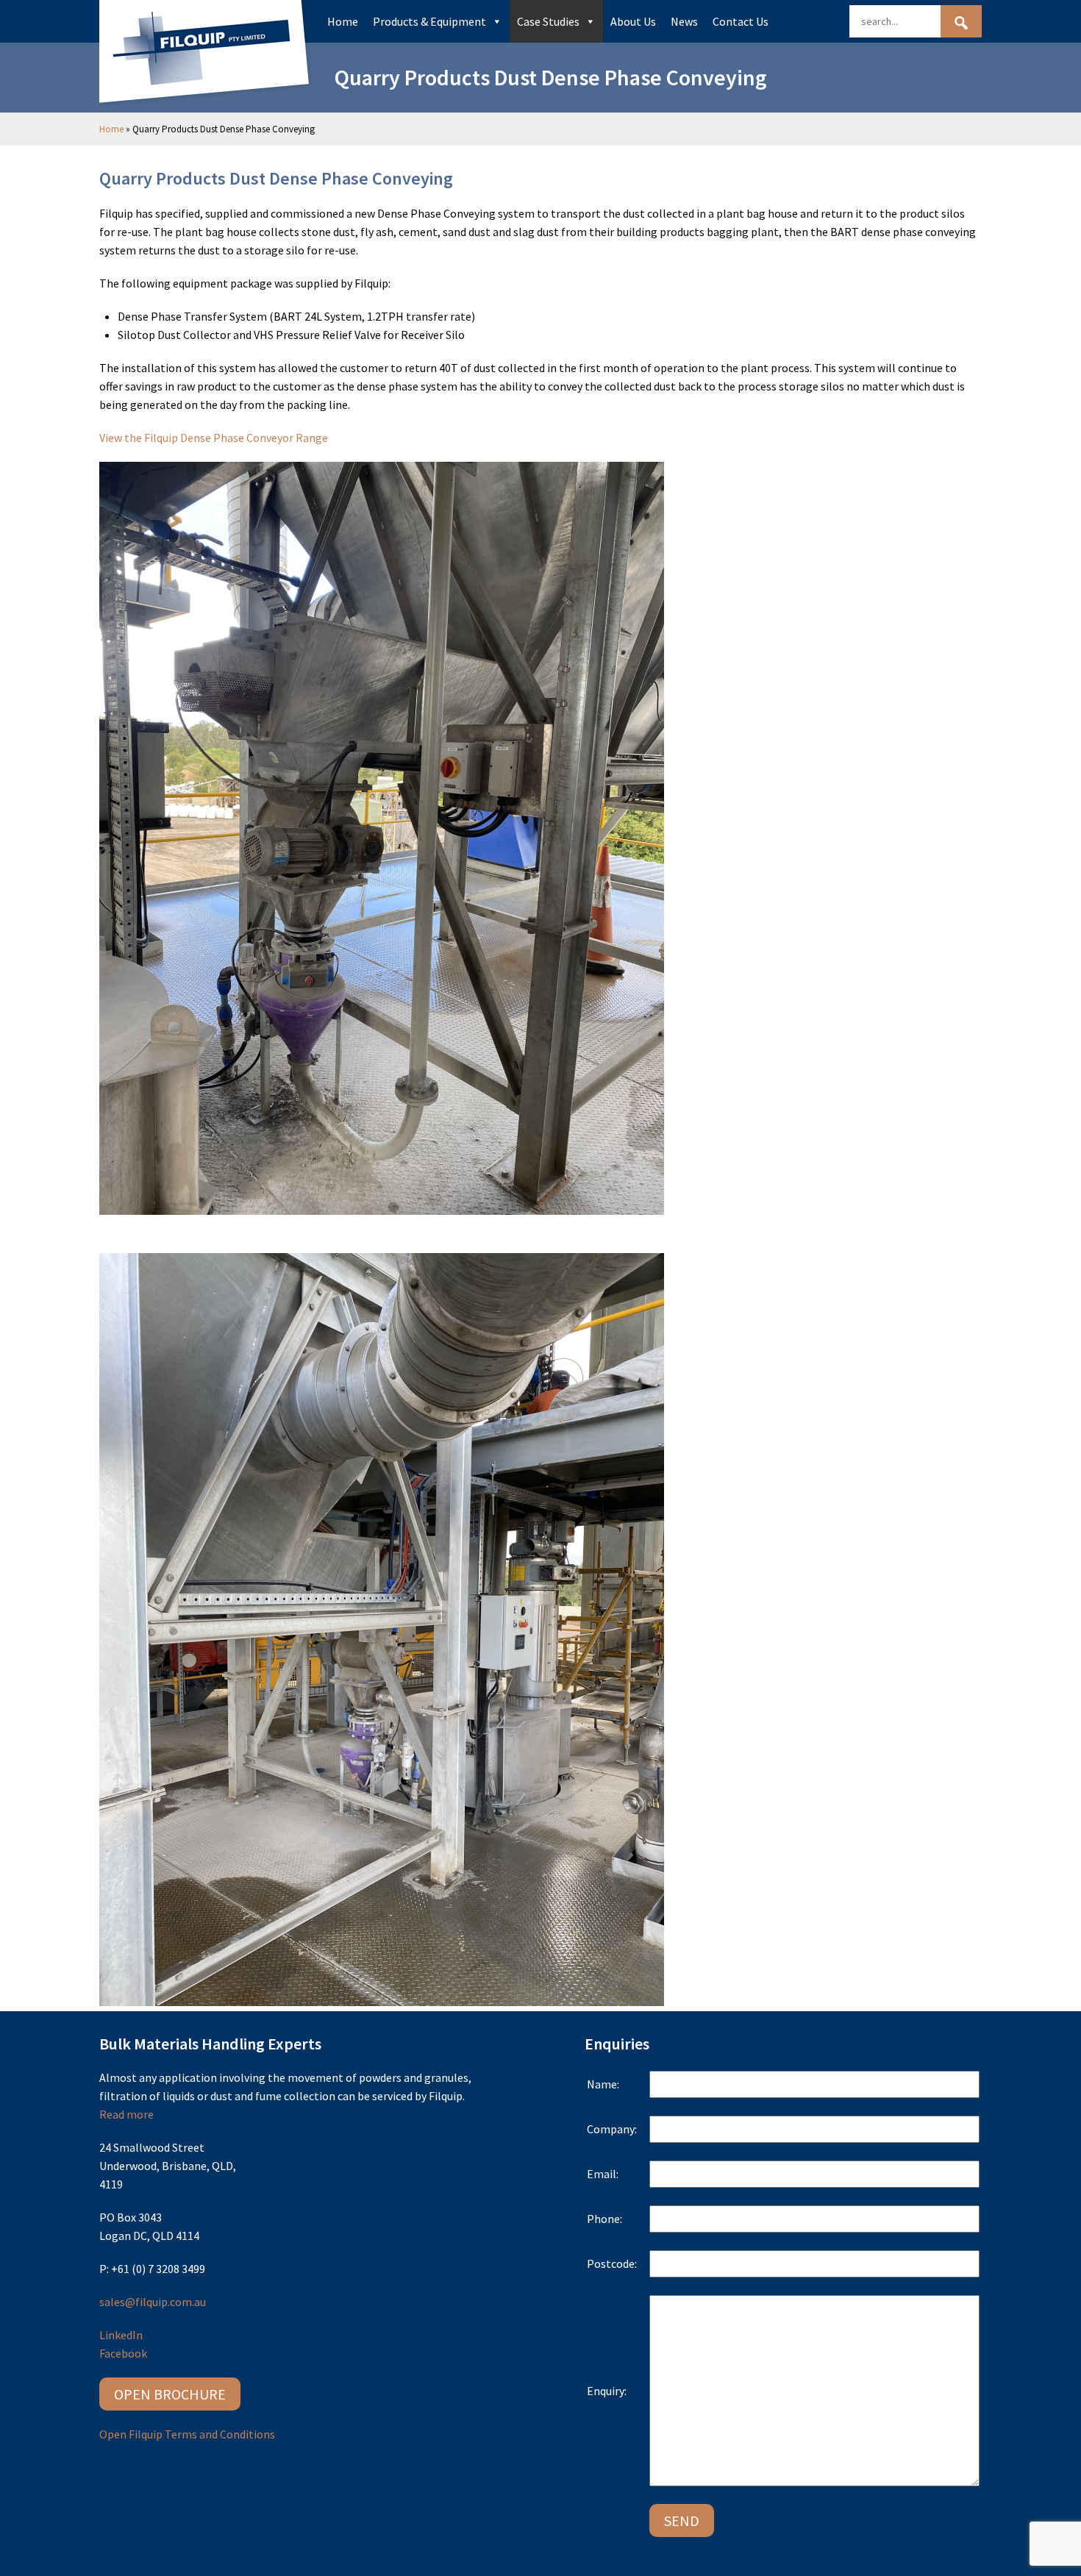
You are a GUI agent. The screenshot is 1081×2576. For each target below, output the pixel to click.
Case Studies (548, 21)
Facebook (123, 2353)
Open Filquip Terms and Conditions (187, 2434)
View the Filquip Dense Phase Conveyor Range (214, 438)
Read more (126, 2114)
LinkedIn (121, 2335)
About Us (633, 21)
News (684, 21)
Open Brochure (170, 2394)
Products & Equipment (429, 21)
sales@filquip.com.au (153, 2302)
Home (343, 21)
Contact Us (741, 21)
